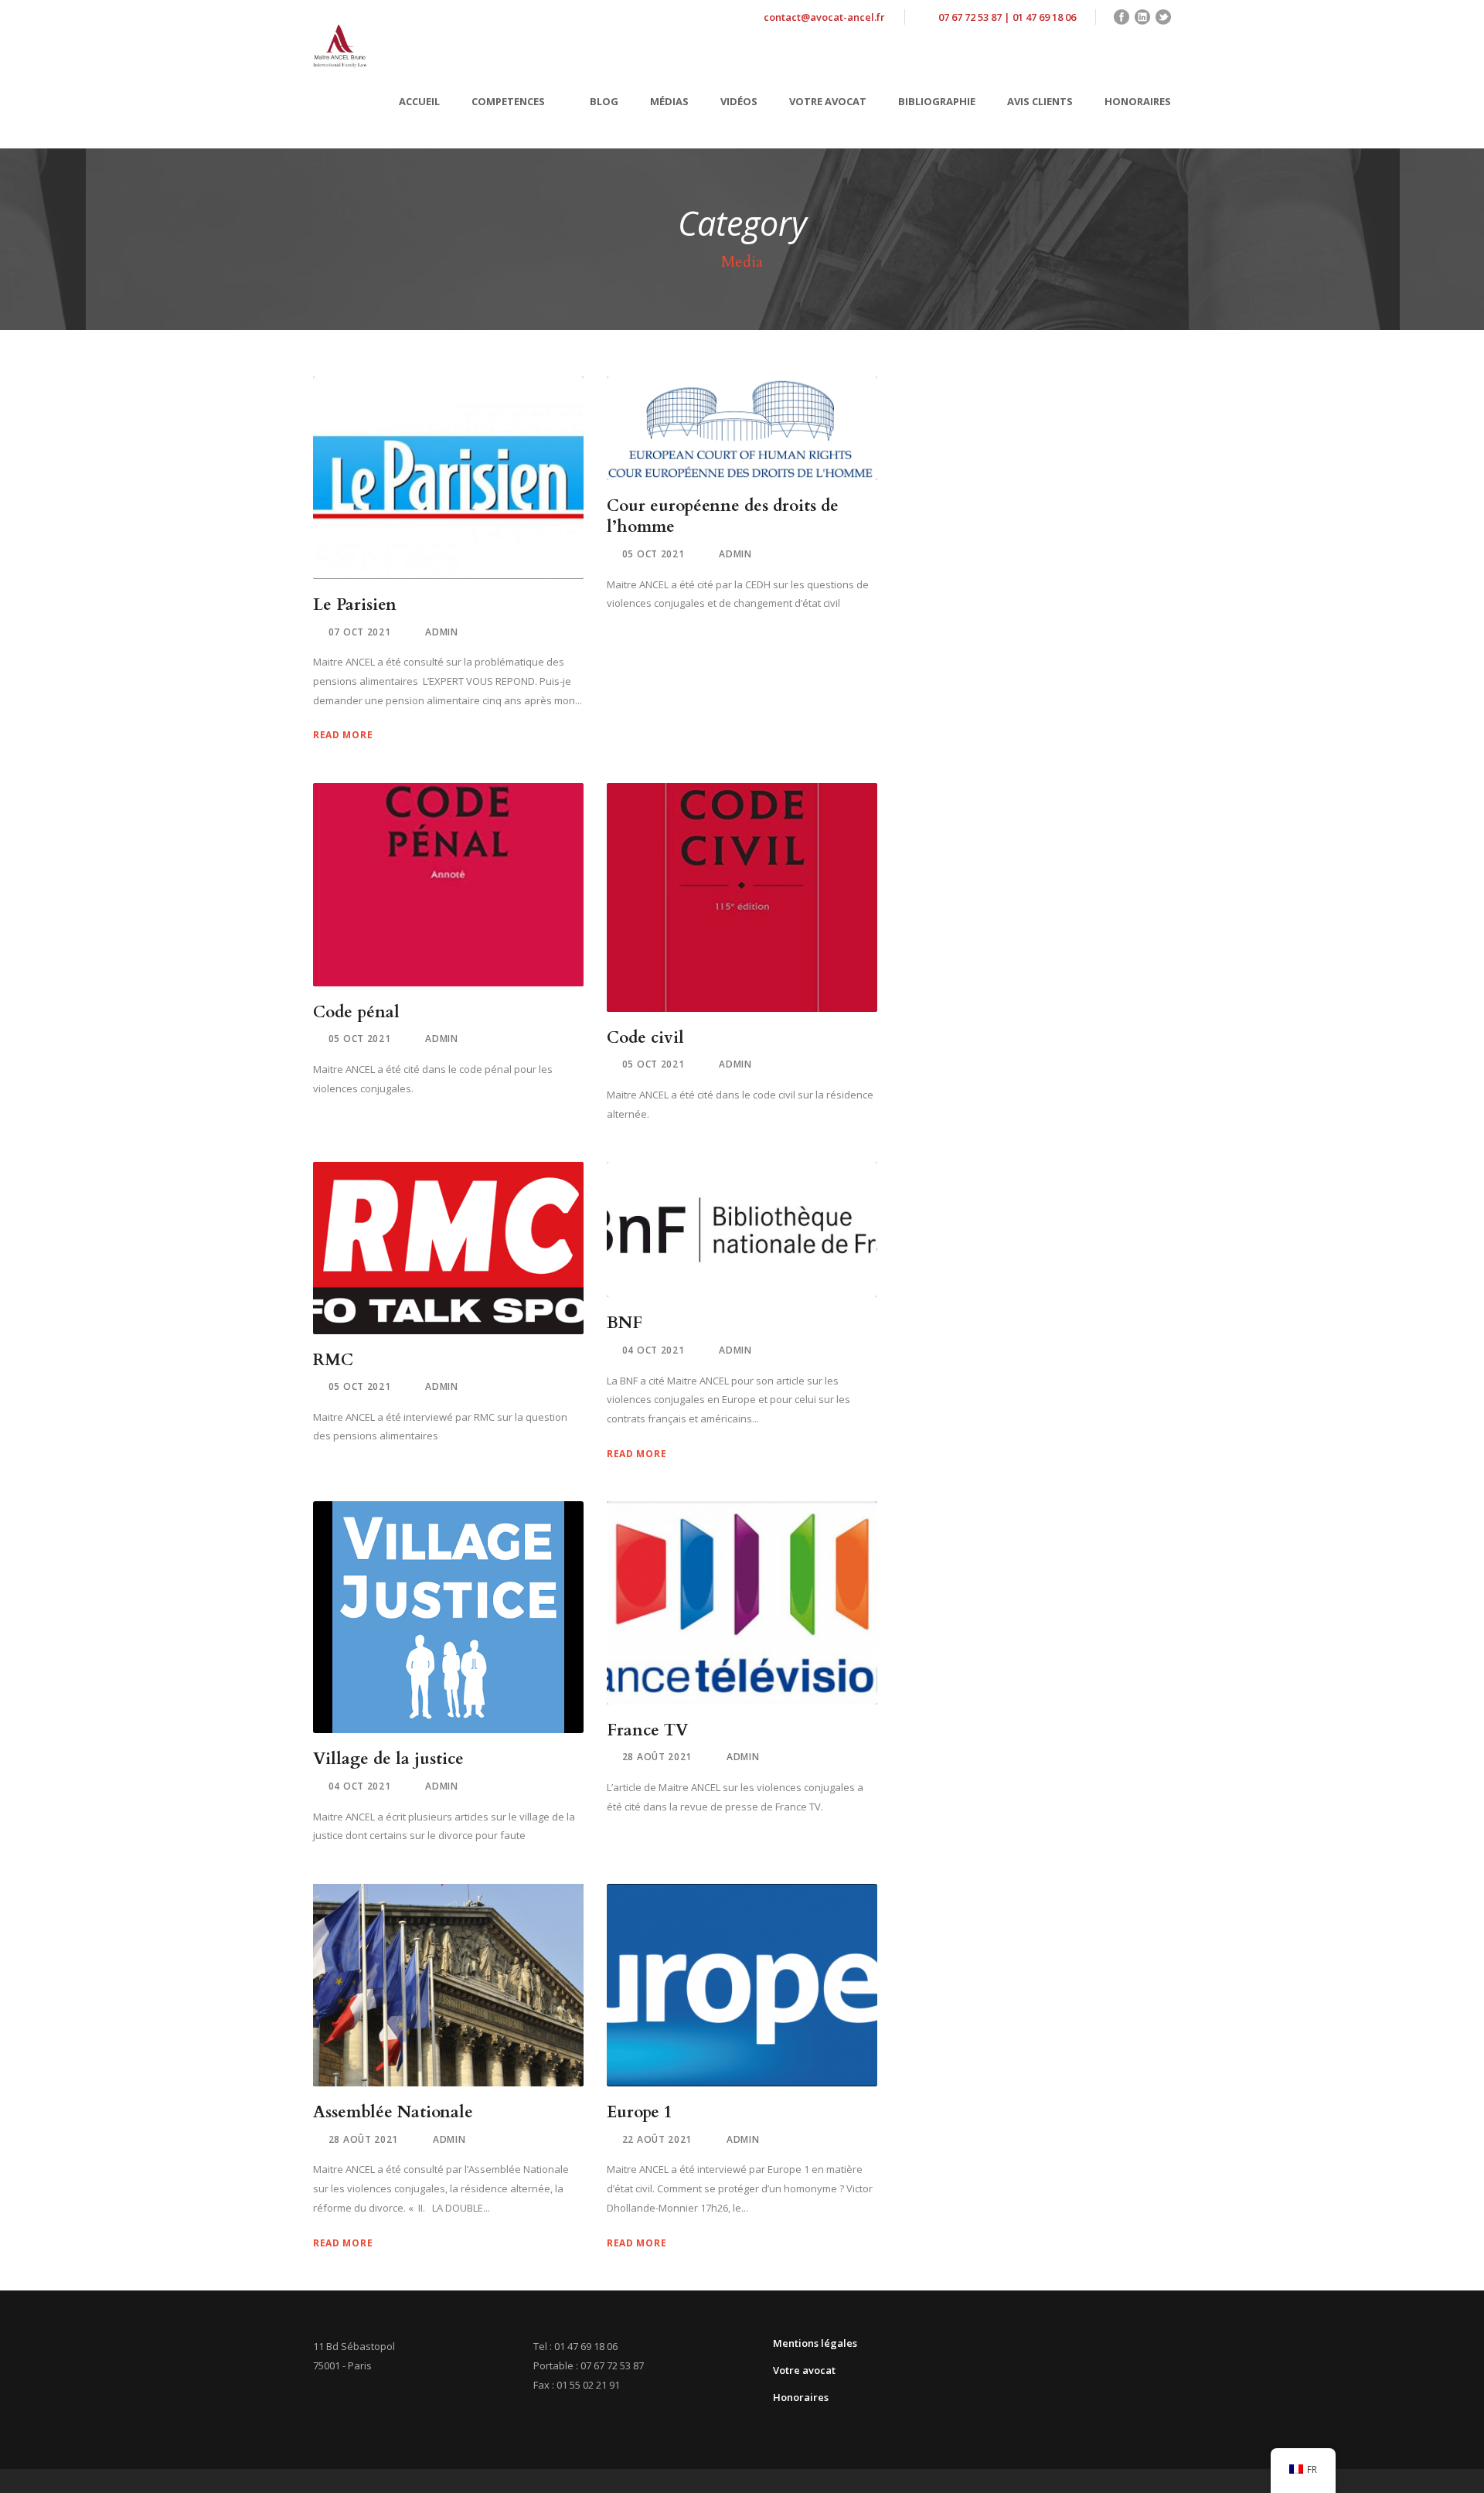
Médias (669, 101)
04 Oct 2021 (654, 1350)
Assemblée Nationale (393, 2112)
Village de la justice (388, 1759)
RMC (333, 1360)
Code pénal (356, 1012)
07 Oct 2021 (360, 632)
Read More (343, 735)
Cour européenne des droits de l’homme (723, 516)
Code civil (645, 1038)
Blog (604, 101)
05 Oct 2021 (654, 554)
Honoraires (1138, 101)
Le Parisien (355, 605)
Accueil (419, 101)
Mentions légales (815, 2343)
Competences (508, 101)
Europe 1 (640, 2112)
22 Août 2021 (657, 2139)
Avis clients (1040, 101)
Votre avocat (828, 101)
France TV (647, 1730)
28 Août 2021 (657, 1757)
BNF (625, 1323)
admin (442, 632)
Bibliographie (937, 101)
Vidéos (739, 101)
